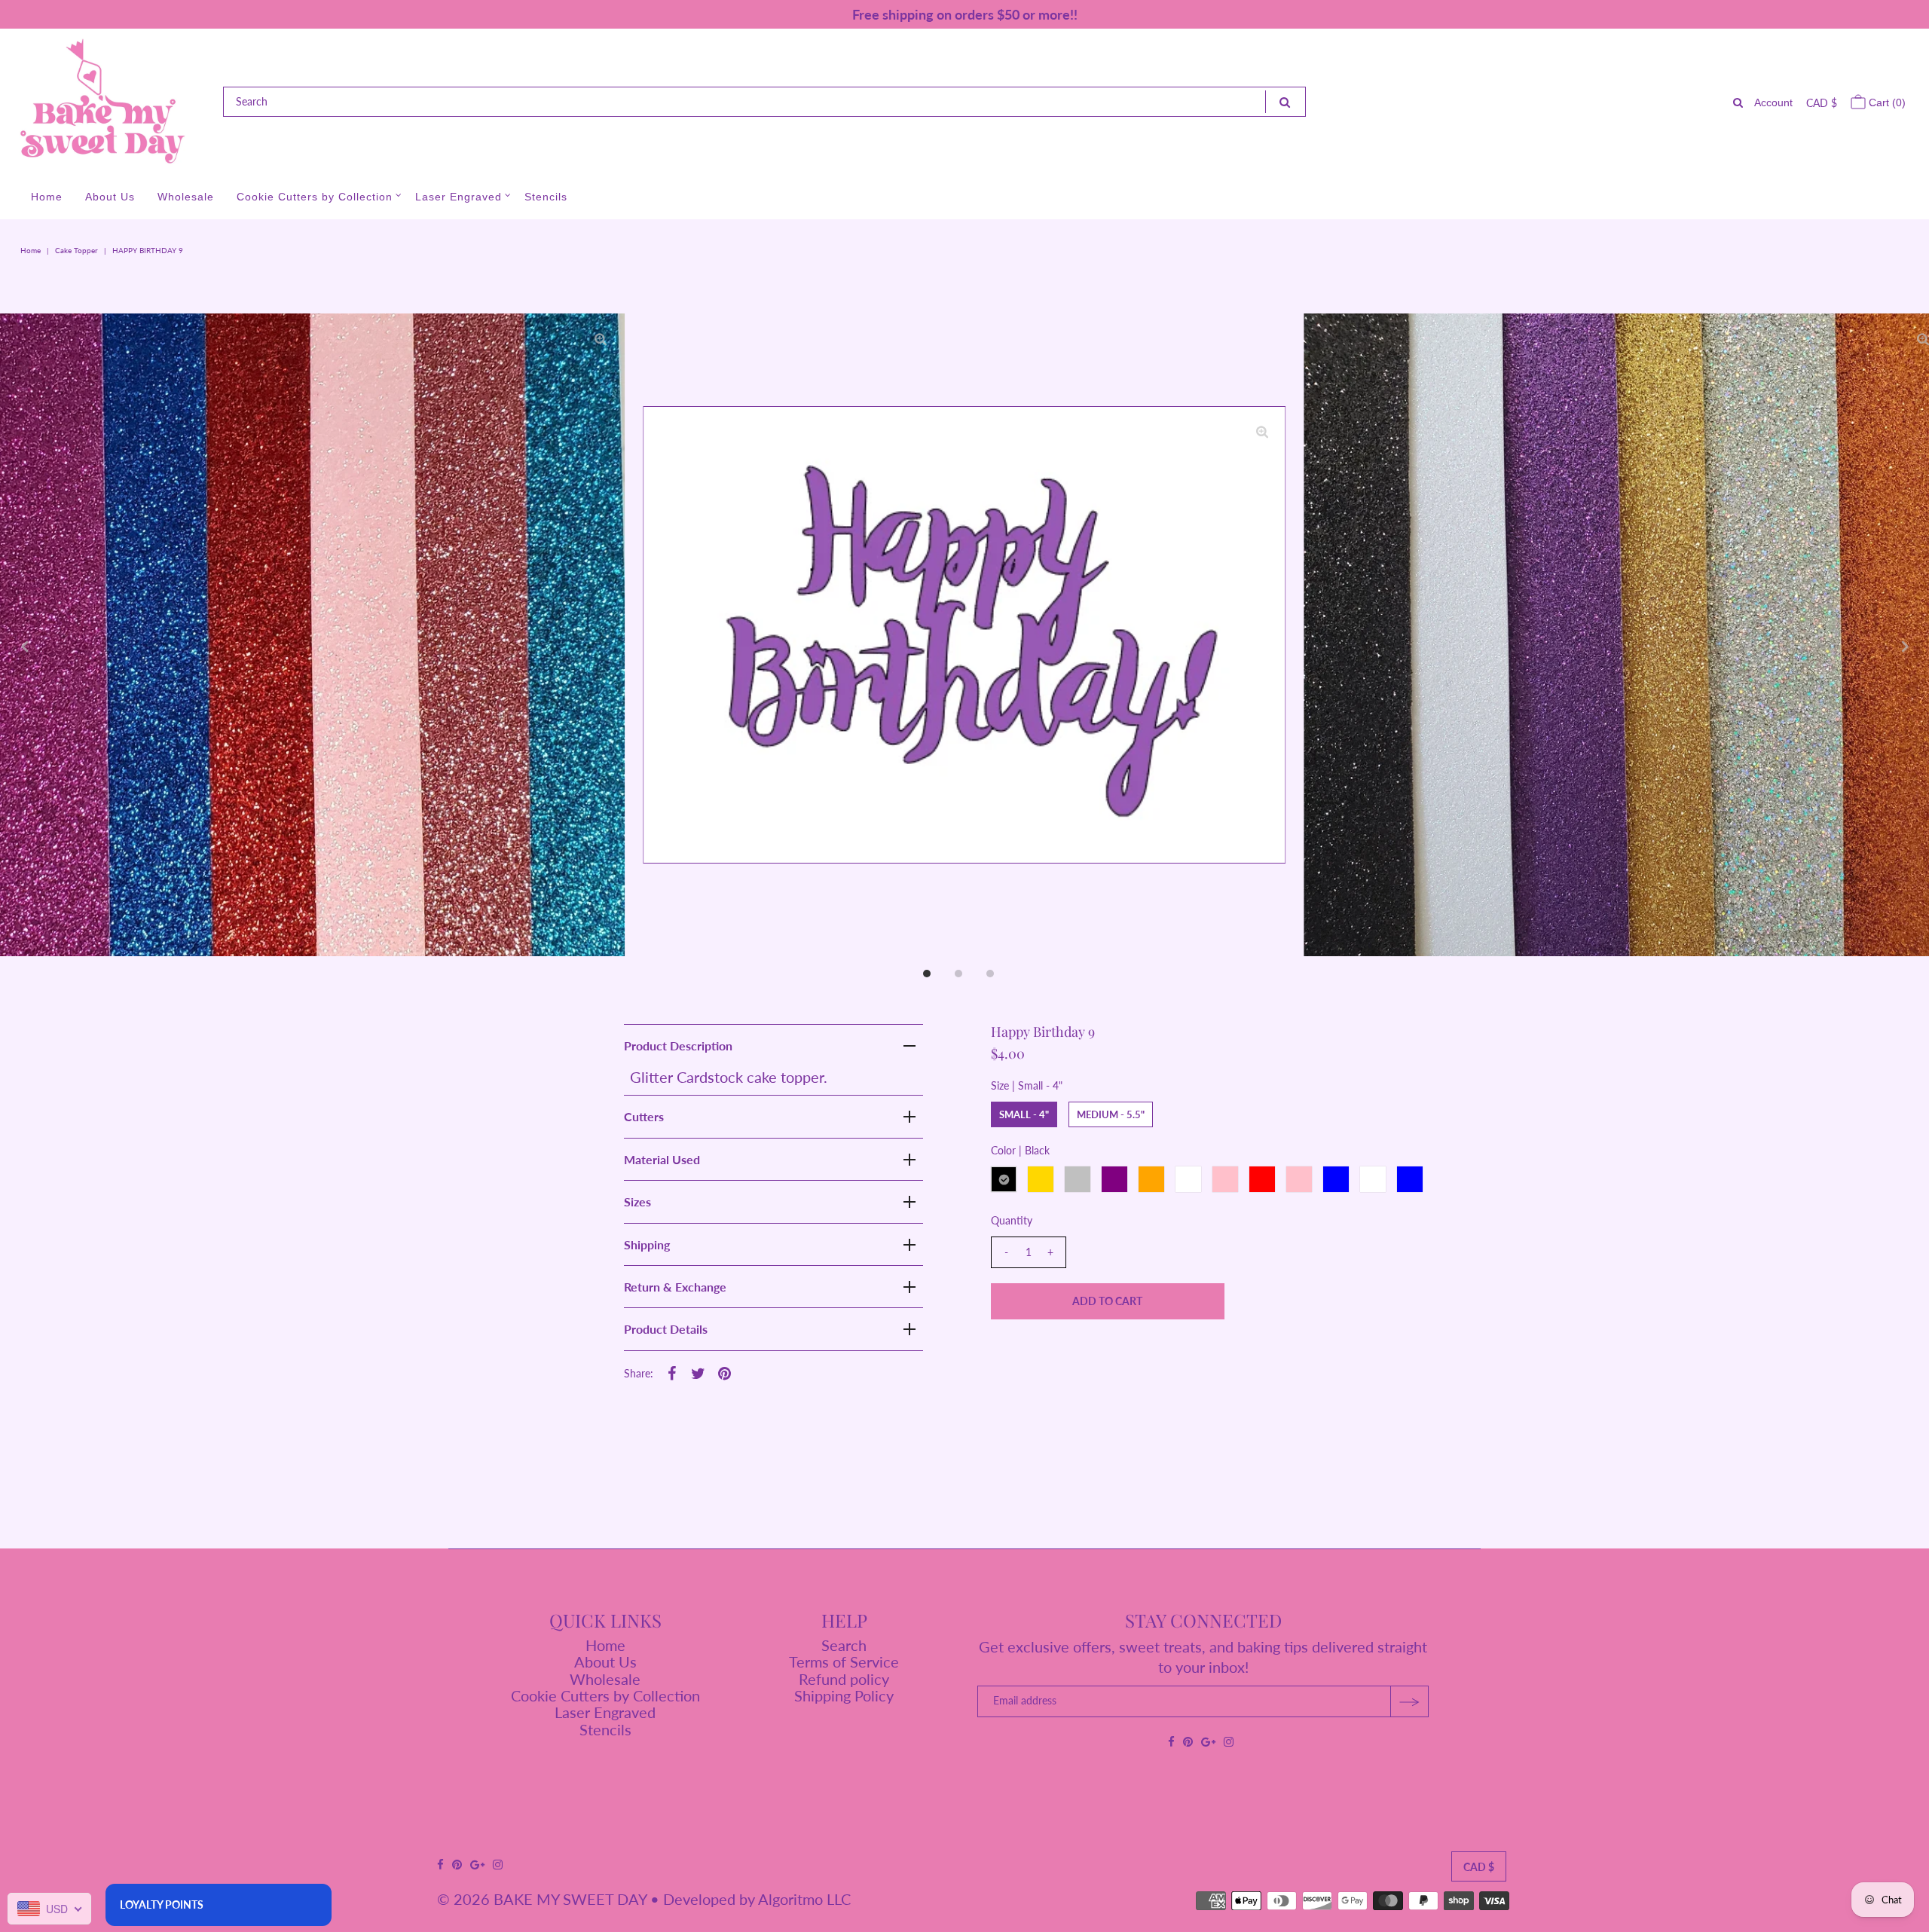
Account (1773, 102)
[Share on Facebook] (672, 1371)
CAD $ (1822, 103)
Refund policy (844, 1679)
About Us (110, 197)
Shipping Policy (844, 1695)
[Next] (1905, 647)
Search (844, 1645)
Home (47, 197)
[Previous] (24, 647)
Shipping (647, 1244)
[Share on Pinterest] (725, 1371)
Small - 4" (1024, 1114)
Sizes (637, 1201)
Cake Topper (76, 250)
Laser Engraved (459, 197)
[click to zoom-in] (1262, 430)
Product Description (678, 1045)
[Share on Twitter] (699, 1371)
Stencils (546, 197)
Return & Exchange (675, 1287)
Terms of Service (844, 1661)
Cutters (644, 1116)
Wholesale (186, 197)
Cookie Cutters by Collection (315, 197)
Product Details (666, 1329)
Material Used (662, 1159)
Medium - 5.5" (1111, 1114)
